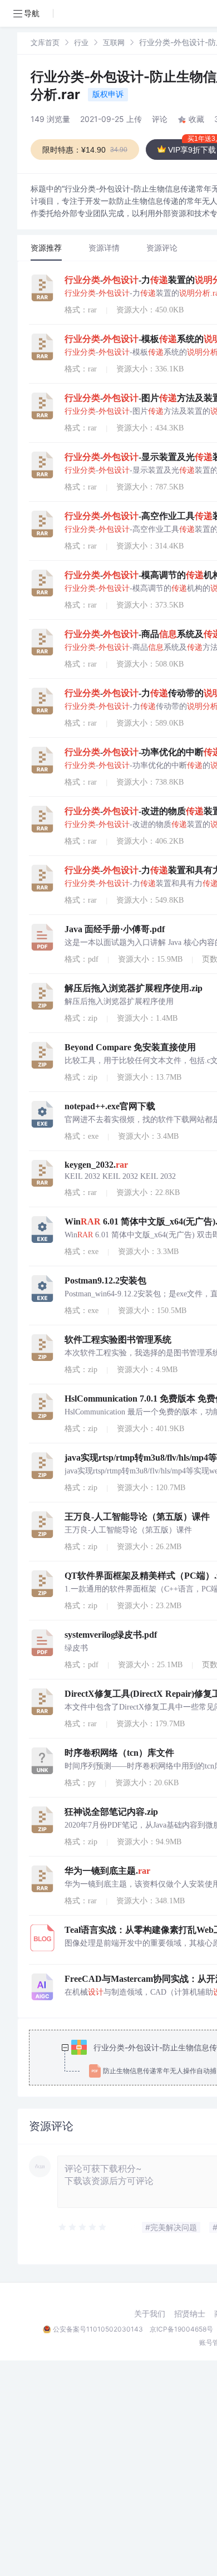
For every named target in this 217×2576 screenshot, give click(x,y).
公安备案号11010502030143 (98, 2329)
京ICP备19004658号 (181, 2329)
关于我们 (150, 2314)
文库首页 (45, 42)
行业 (81, 42)
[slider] (83, 2227)
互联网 (114, 42)
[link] (45, 42)
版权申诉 (108, 94)
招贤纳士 (190, 2314)
